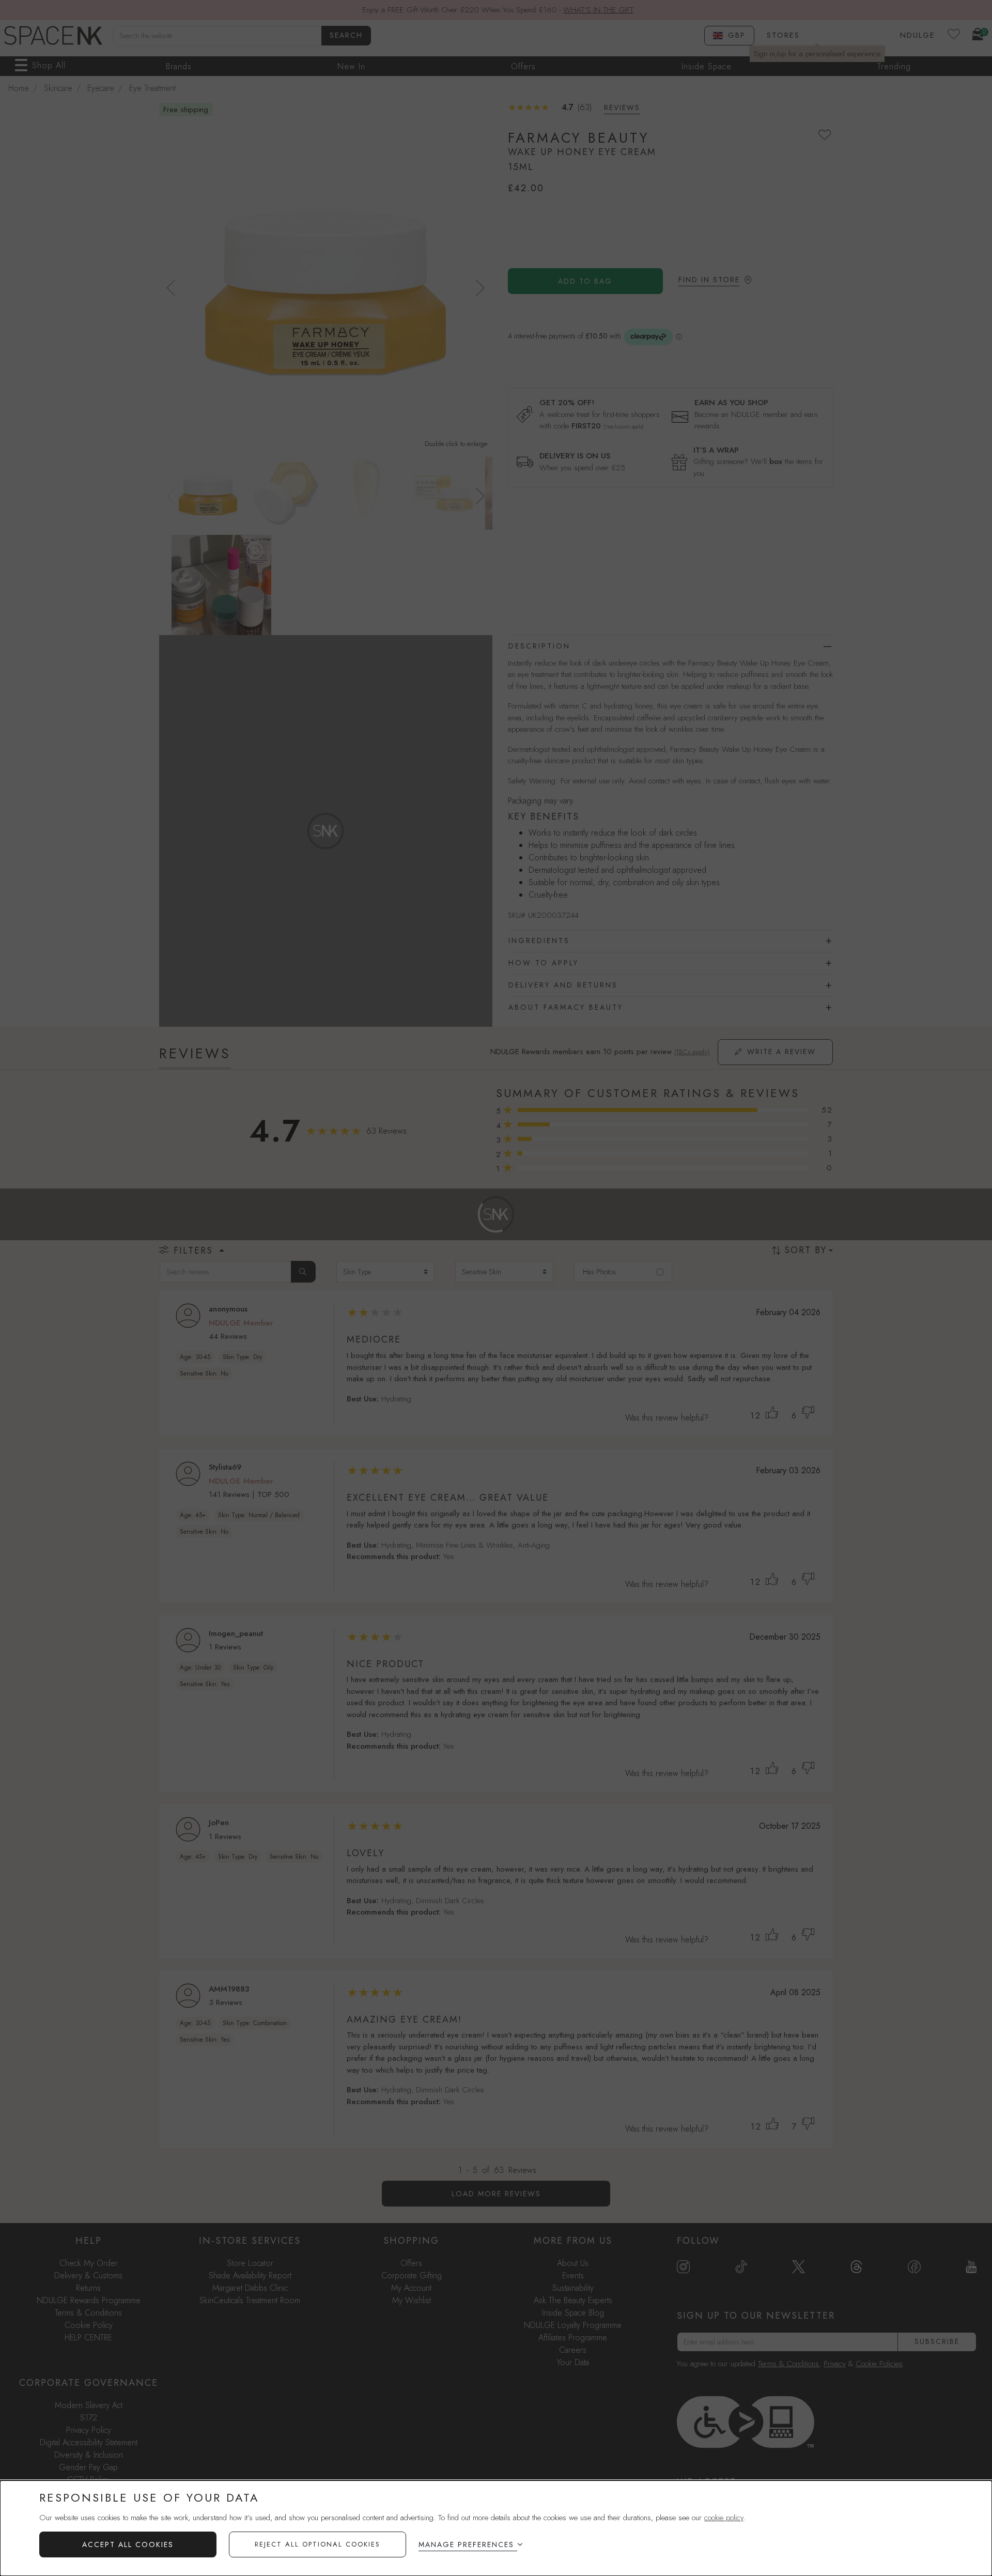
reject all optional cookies (317, 2544)
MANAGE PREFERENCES (466, 2544)
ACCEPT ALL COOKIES (128, 2544)
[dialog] (496, 2528)
